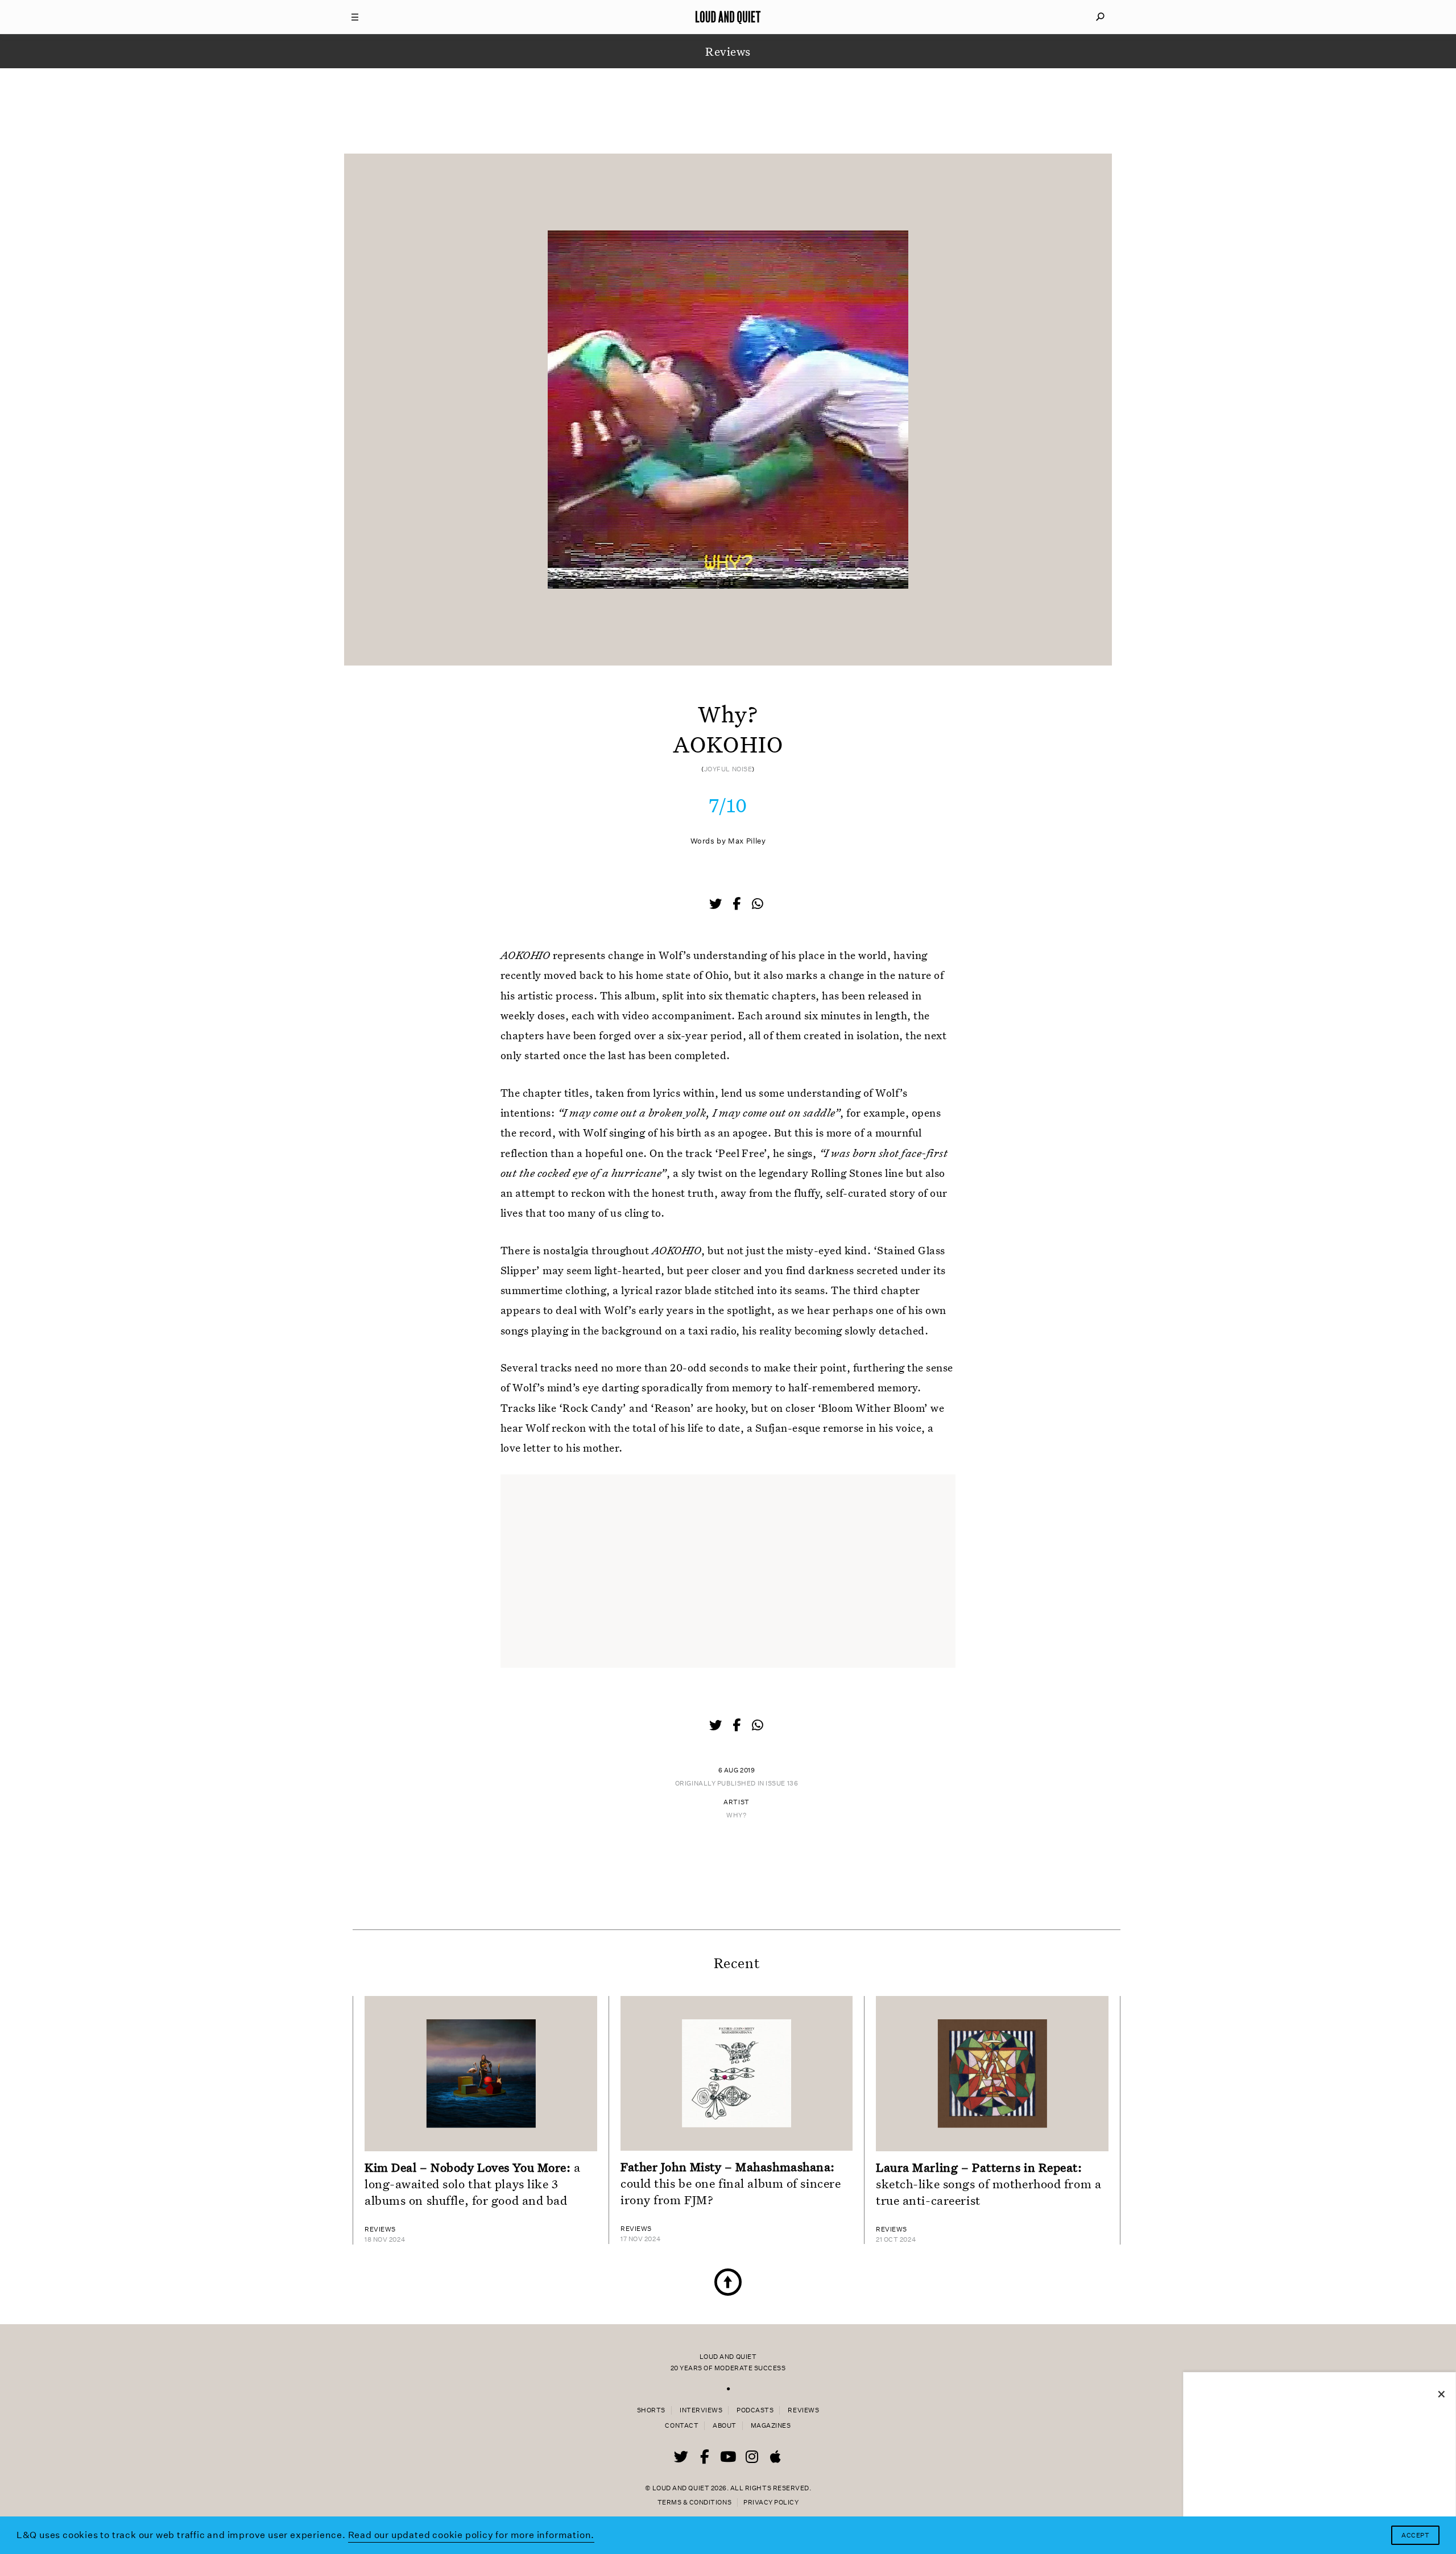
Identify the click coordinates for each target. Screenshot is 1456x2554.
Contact (682, 2426)
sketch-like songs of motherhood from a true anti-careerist (988, 2184)
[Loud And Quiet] (728, 17)
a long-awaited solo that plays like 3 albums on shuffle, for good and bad (473, 2184)
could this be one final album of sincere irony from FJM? (731, 2183)
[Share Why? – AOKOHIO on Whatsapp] (758, 904)
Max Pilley (747, 841)
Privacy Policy (771, 2503)
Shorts (651, 2410)
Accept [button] (1415, 2536)
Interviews (701, 2410)
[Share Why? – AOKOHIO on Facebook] (738, 905)
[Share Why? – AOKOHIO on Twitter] (717, 905)
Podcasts (755, 2410)
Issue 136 (782, 1784)
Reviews (803, 2410)
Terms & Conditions (694, 2503)
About (725, 2426)
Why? (736, 1815)
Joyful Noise (728, 769)
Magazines (771, 2426)
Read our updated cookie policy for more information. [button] (471, 2535)
